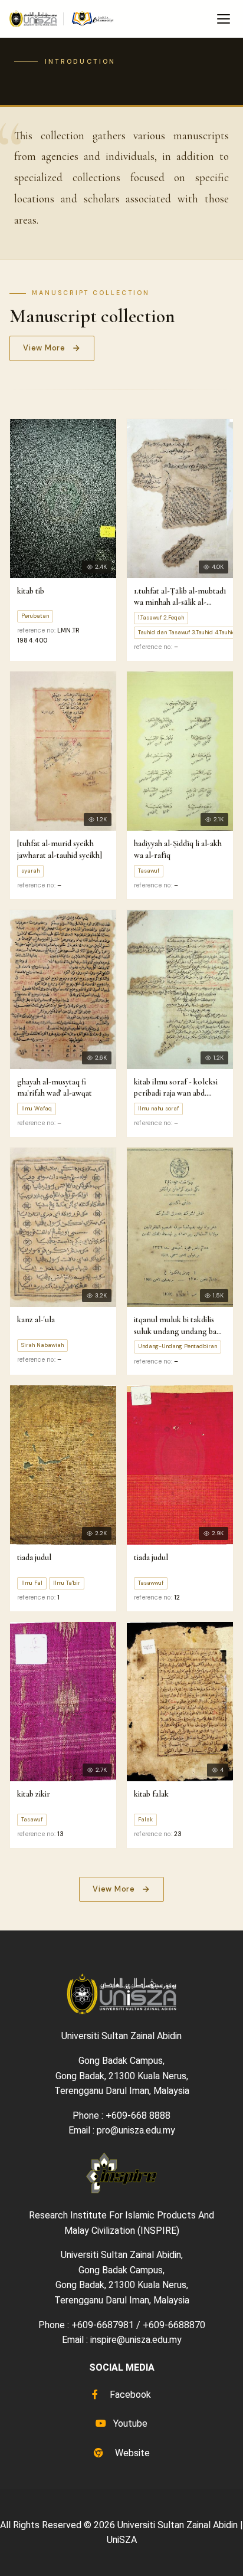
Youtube (129, 2423)
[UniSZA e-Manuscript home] (62, 19)
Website (131, 2453)
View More (44, 348)
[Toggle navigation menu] (224, 19)
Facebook (129, 2395)
